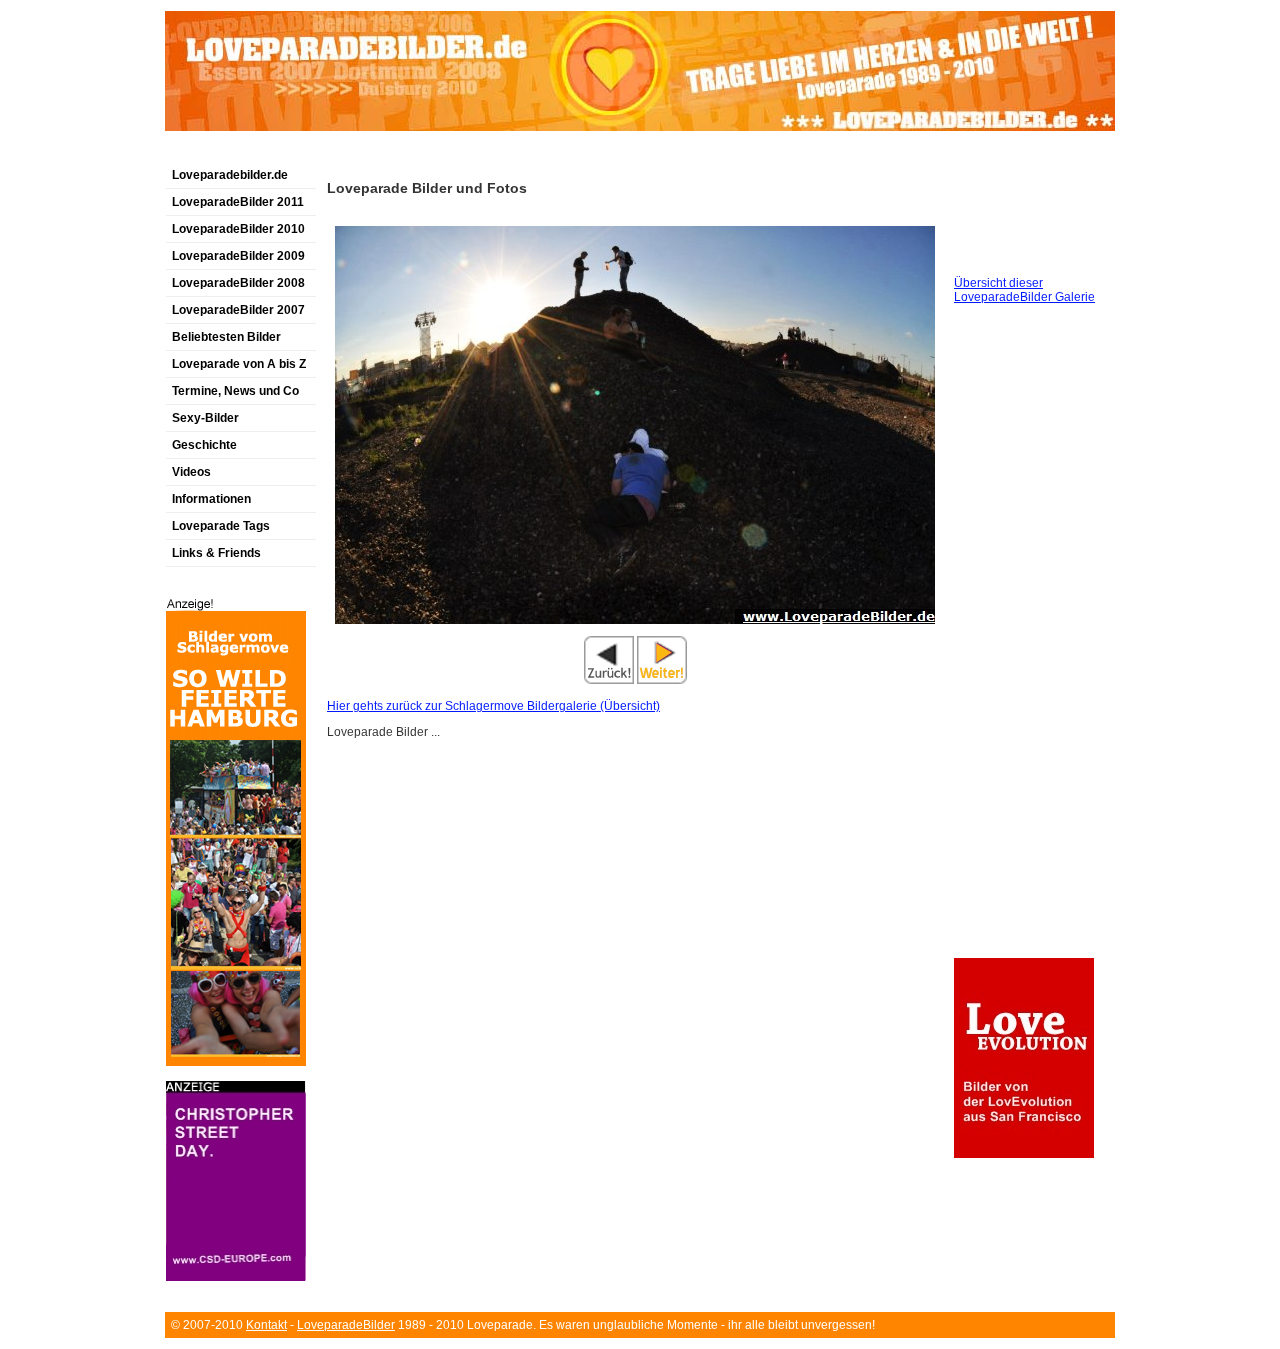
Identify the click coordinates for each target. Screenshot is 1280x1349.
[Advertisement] (399, 153)
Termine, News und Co (235, 391)
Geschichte (204, 445)
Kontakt (266, 1325)
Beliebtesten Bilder (226, 337)
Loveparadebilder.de (230, 175)
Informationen (211, 499)
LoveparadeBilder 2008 (238, 283)
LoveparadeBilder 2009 (238, 256)
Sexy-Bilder (205, 418)
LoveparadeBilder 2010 (238, 229)
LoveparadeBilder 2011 (238, 202)
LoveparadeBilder (346, 1325)
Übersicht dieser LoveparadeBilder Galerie (1024, 290)
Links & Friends (216, 553)
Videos (191, 472)
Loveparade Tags (221, 526)
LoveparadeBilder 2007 (238, 310)
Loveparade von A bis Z (239, 364)
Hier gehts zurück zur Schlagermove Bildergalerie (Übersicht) (493, 706)
